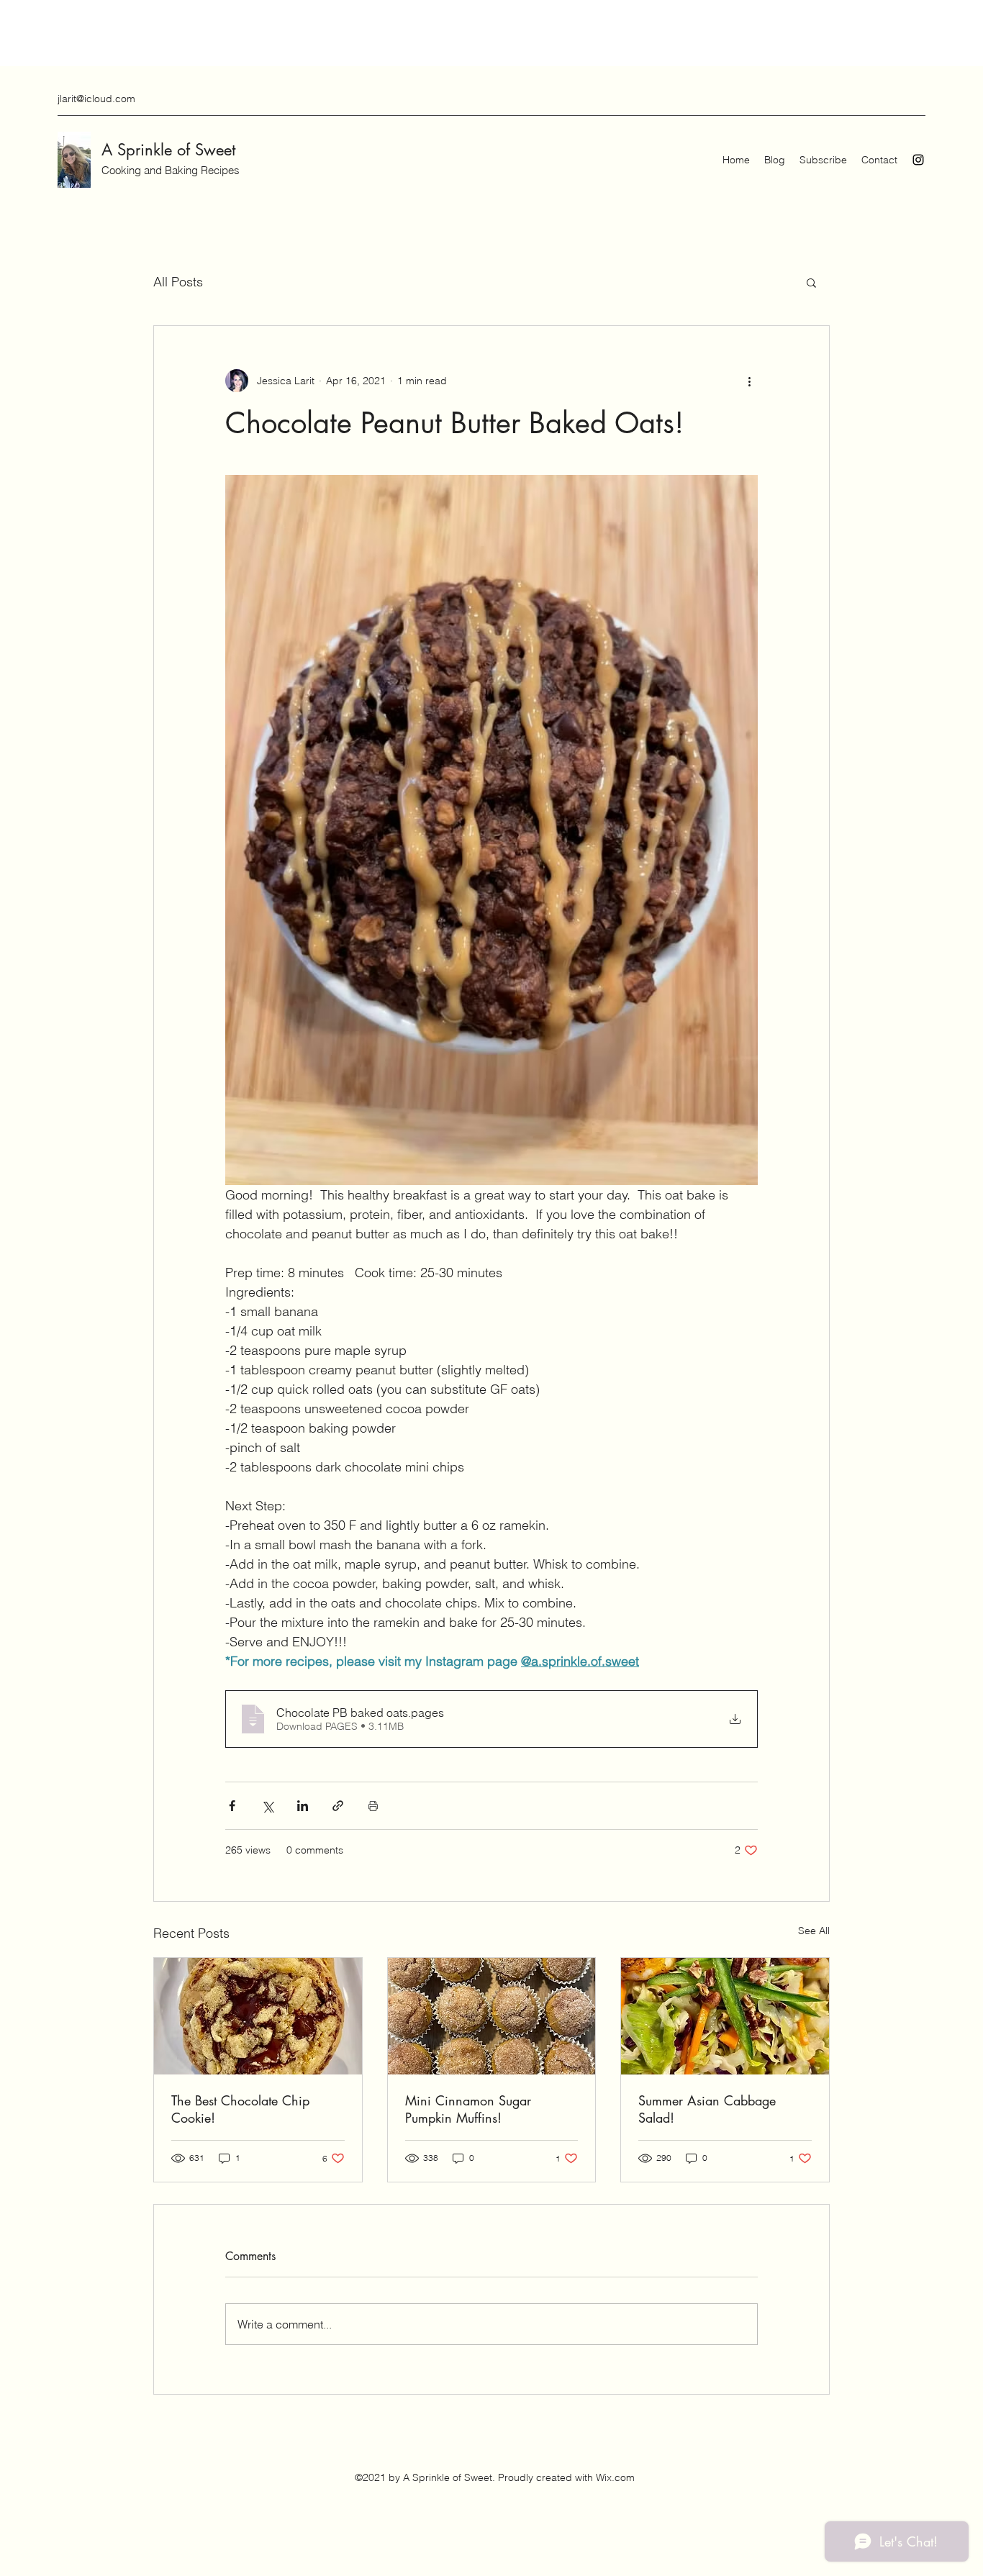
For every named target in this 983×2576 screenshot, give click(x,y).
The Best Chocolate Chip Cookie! (240, 2109)
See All (814, 1931)
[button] (811, 282)
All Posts (178, 282)
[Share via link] (338, 1806)
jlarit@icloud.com (96, 99)
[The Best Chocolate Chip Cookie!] (258, 2016)
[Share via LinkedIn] (303, 1806)
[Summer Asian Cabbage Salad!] (725, 2016)
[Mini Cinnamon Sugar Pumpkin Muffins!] (492, 2016)
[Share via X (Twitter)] (267, 1806)
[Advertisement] (262, 32)
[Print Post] (373, 1806)
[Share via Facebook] (232, 1806)
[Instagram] (918, 160)
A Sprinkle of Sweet (168, 150)
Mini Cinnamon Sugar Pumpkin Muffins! (468, 2109)
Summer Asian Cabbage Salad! (707, 2109)
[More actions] (749, 381)
